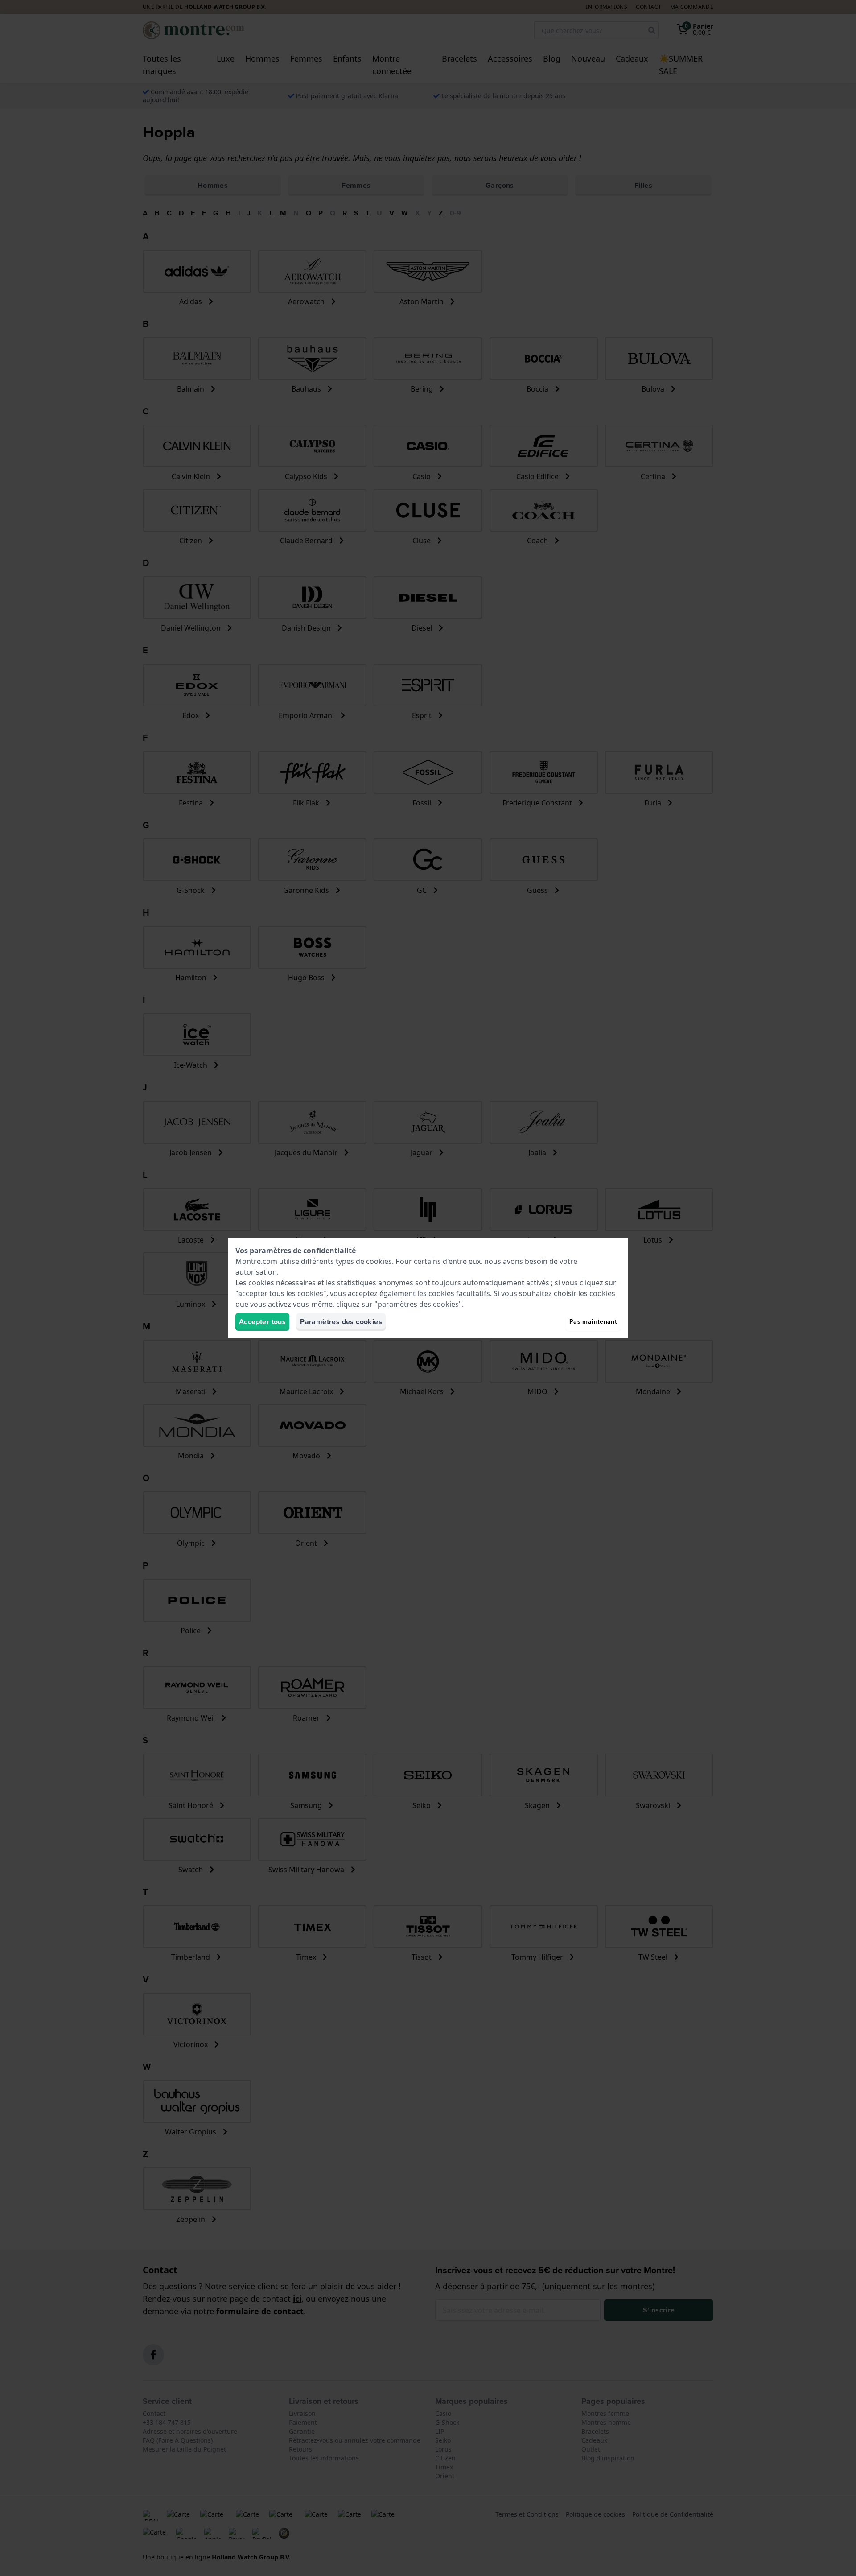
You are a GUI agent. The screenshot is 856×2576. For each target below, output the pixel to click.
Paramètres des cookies (341, 1322)
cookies (379, 1261)
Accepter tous (262, 1322)
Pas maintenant (593, 1322)
